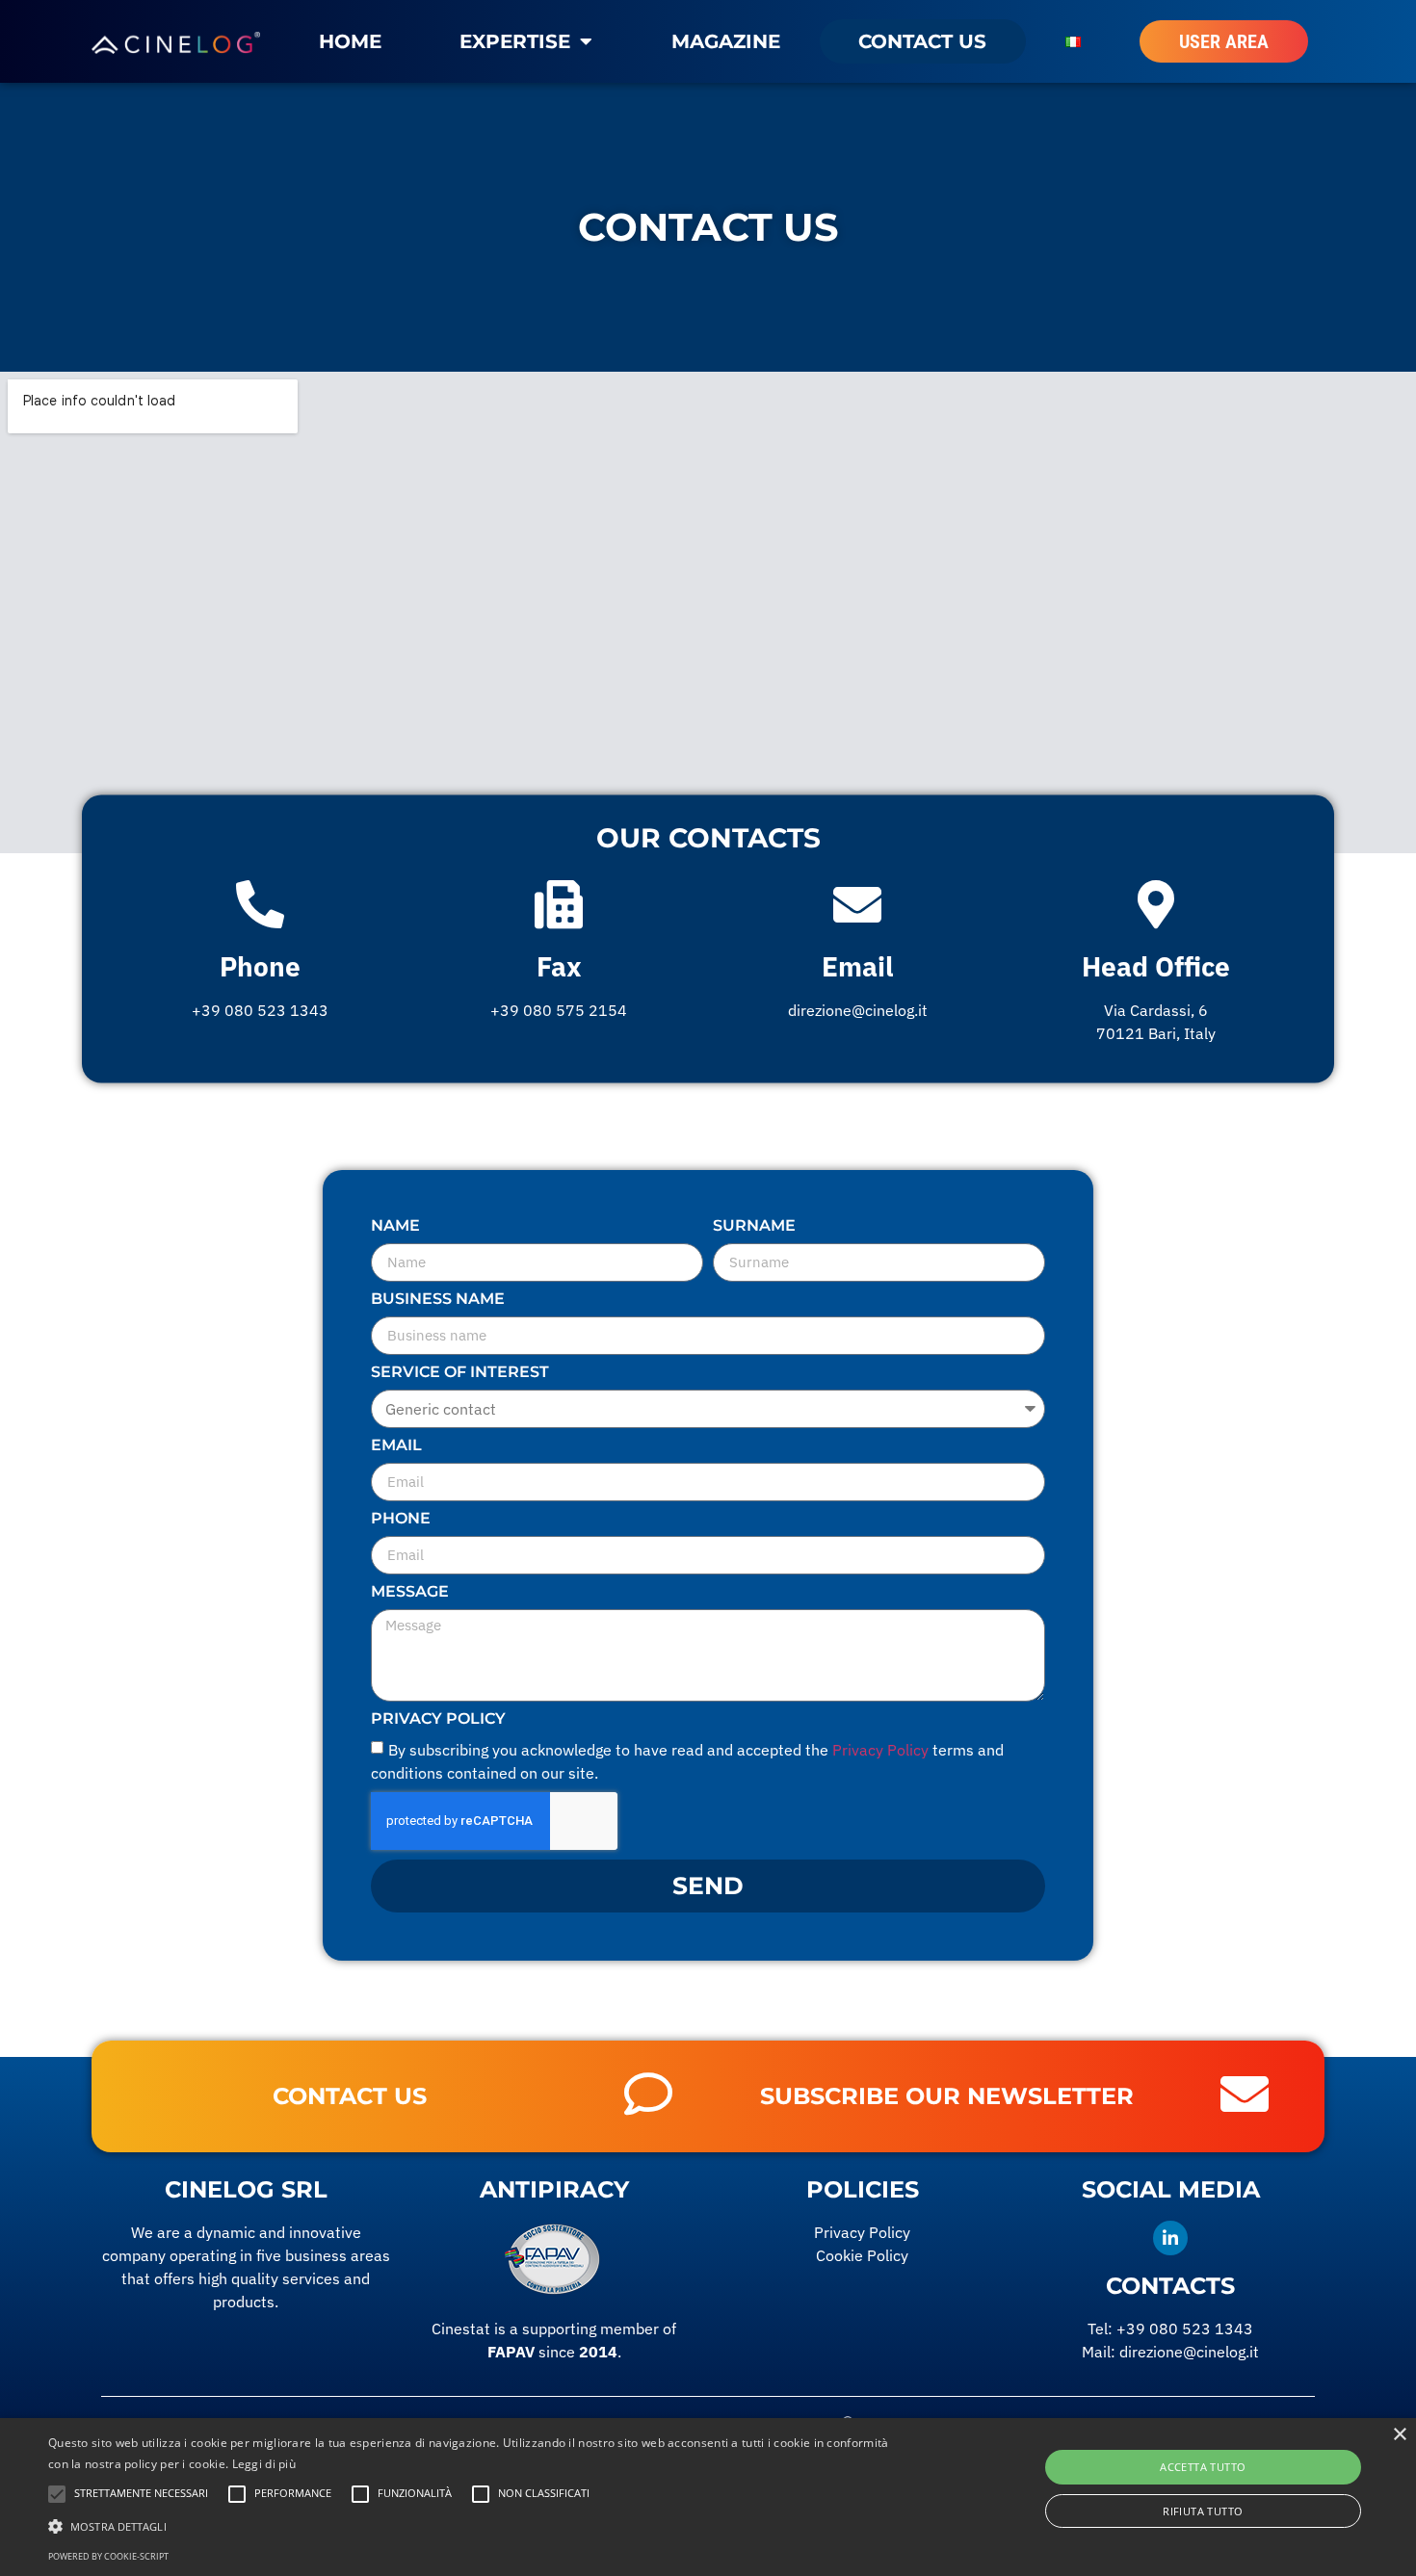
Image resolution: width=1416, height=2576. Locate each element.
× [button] (1399, 2435)
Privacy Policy (438, 1719)
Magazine (726, 41)
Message (410, 1592)
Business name (438, 1300)
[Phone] (260, 904)
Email (857, 966)
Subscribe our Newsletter (947, 2096)
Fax (559, 966)
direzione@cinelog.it (1189, 2352)
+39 (1185, 2329)
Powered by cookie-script (108, 2556)
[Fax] (559, 904)
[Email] (857, 904)
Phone (260, 966)
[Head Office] (1156, 904)
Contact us (922, 41)
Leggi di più (264, 2464)
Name (395, 1226)
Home (350, 41)
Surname (754, 1226)
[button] (477, 2526)
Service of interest (460, 1373)
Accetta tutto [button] (1203, 2467)
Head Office (1156, 966)
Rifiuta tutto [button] (1203, 2511)
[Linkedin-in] (1170, 2238)
